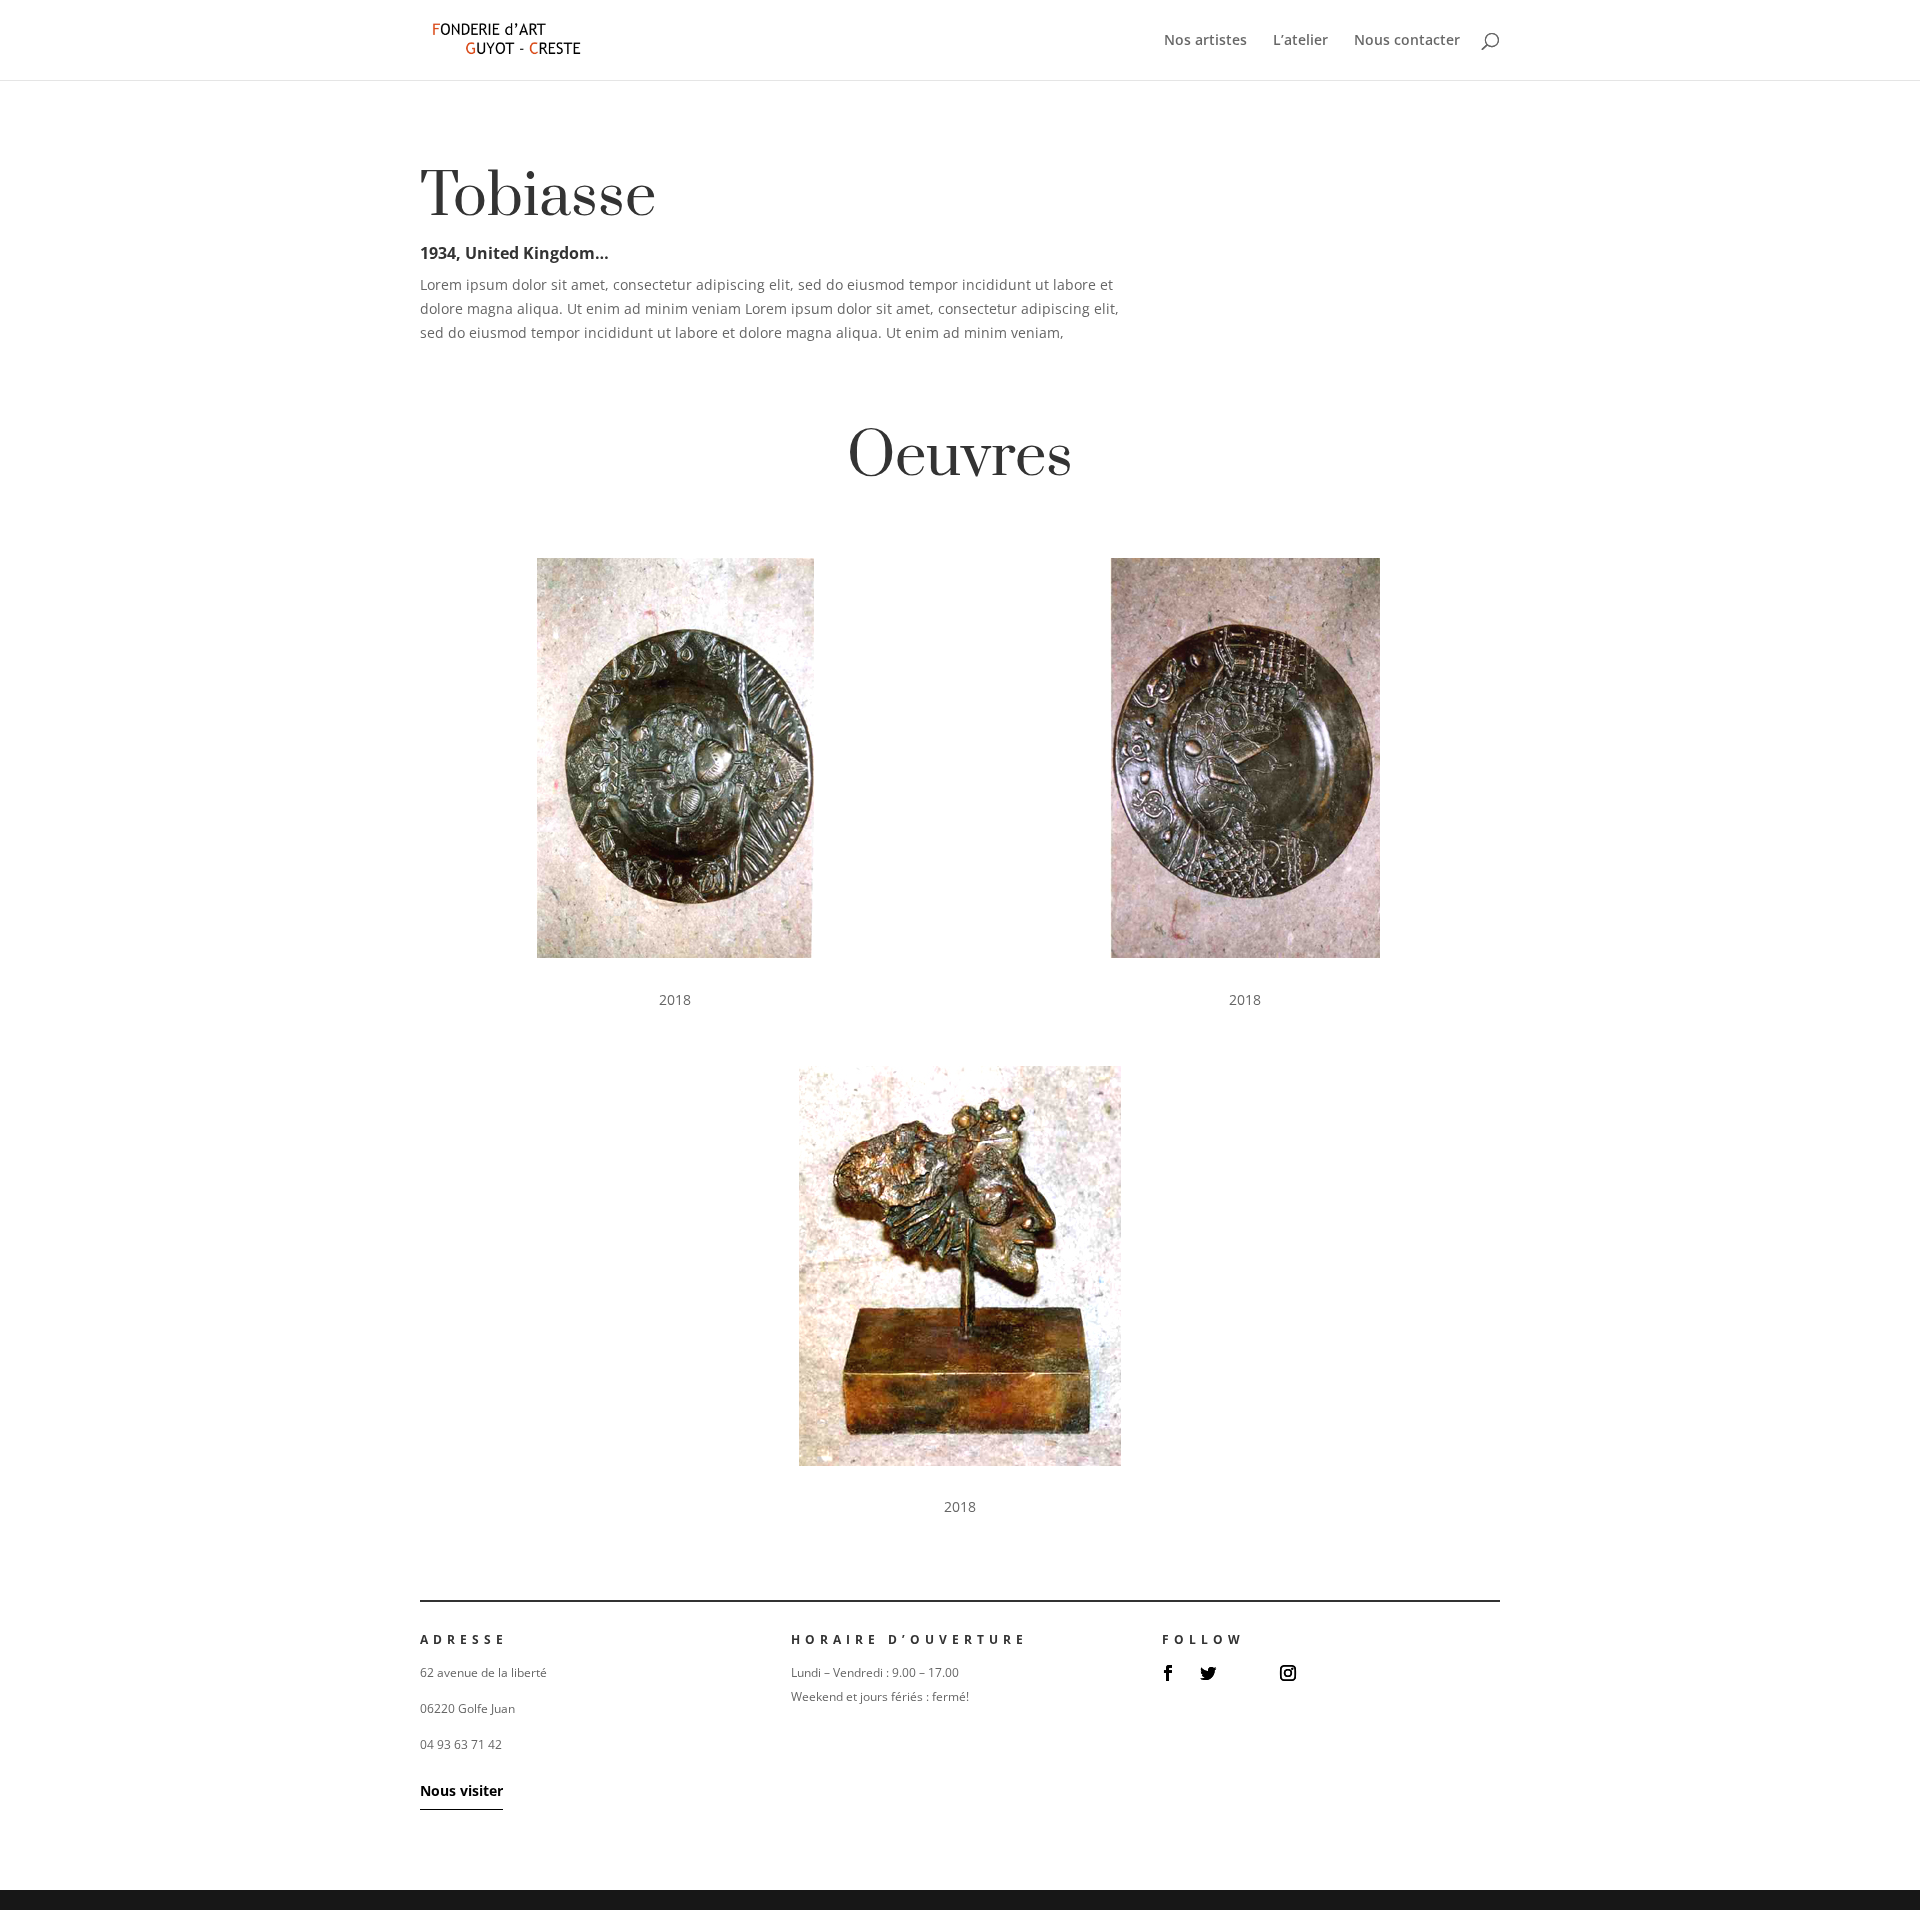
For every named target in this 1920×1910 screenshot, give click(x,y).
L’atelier (1300, 41)
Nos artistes (1205, 41)
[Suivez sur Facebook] (1168, 1673)
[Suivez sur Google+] (1248, 1673)
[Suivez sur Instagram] (1288, 1673)
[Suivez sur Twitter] (1208, 1673)
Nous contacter (1407, 41)
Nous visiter (461, 1790)
